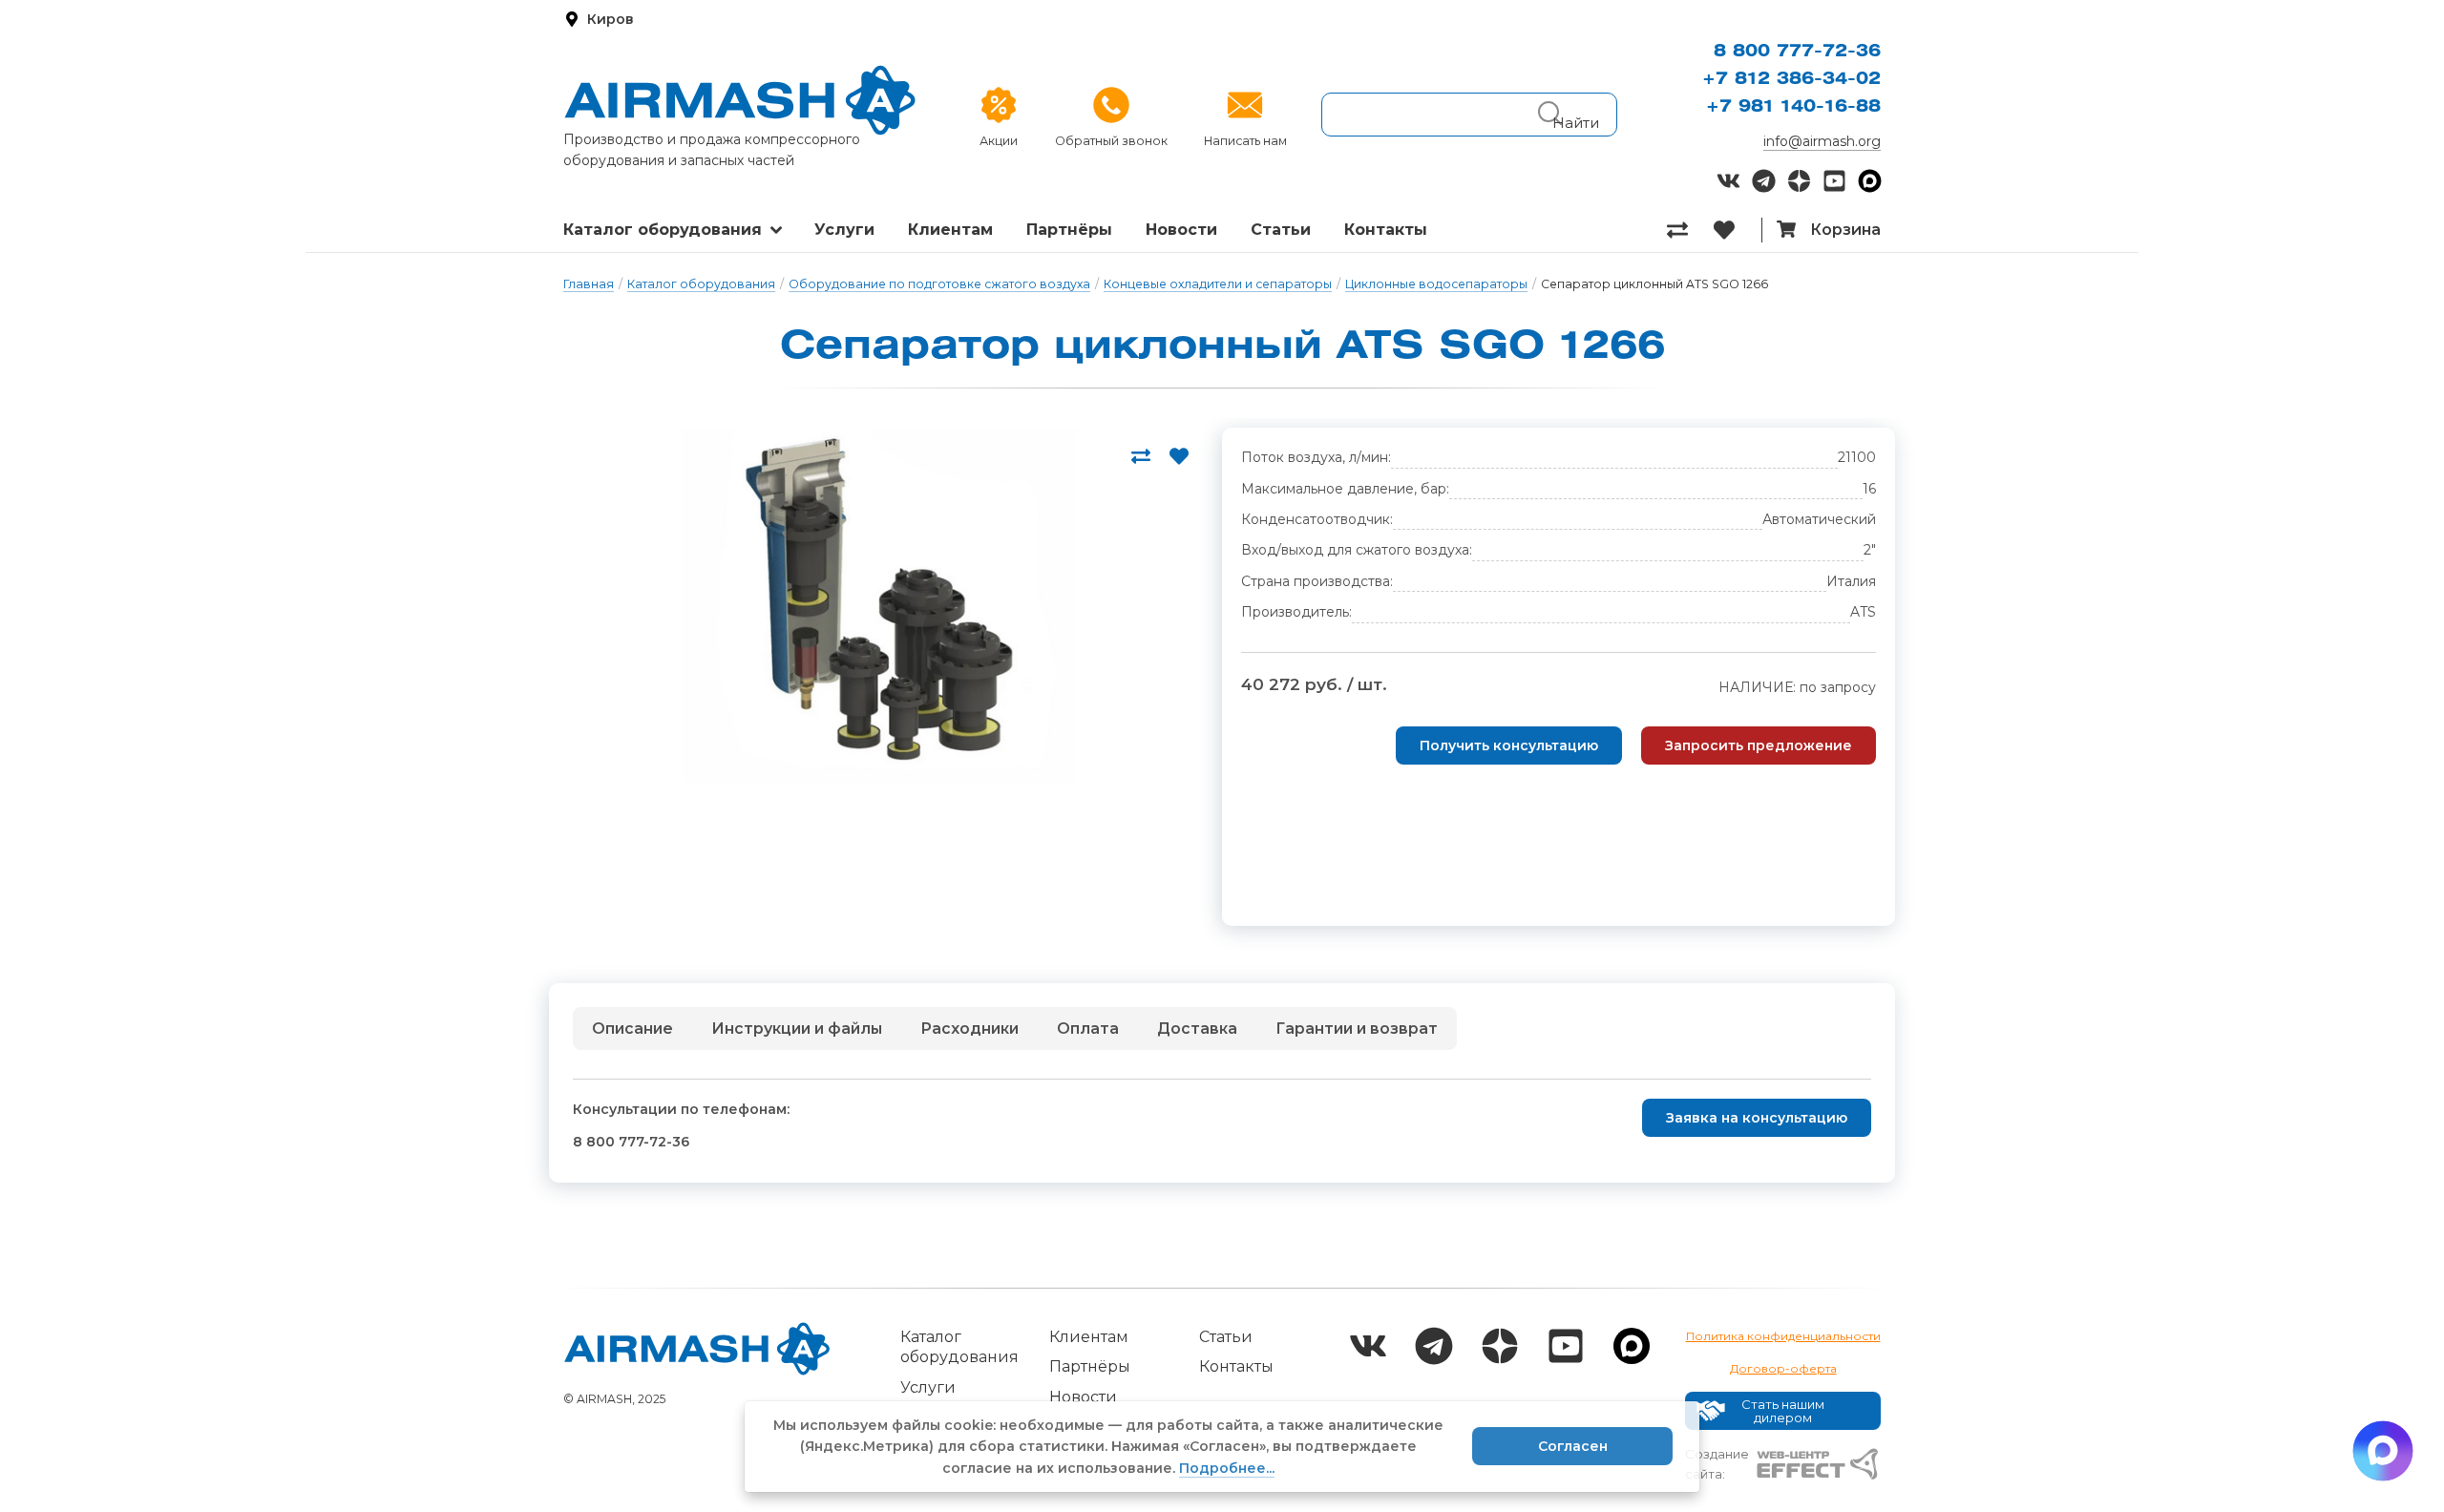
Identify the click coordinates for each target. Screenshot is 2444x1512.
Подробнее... (1227, 1468)
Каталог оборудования (663, 230)
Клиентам (950, 230)
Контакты (1386, 230)
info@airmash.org (1822, 141)
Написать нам (1245, 141)
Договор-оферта (1783, 1368)
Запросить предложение (1759, 745)
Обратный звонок (1111, 141)
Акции (999, 141)
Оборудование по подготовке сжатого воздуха (939, 284)
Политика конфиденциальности (1783, 1336)
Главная (589, 284)
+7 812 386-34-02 (1791, 79)
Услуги (844, 230)
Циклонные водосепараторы (1436, 284)
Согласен (1573, 1446)
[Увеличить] (878, 605)
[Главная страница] (740, 100)
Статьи (1281, 230)
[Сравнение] (1690, 230)
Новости (1181, 230)
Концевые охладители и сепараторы (1218, 284)
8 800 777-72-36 (1797, 52)
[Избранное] (1737, 230)
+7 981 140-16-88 (1793, 107)
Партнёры (1069, 230)
